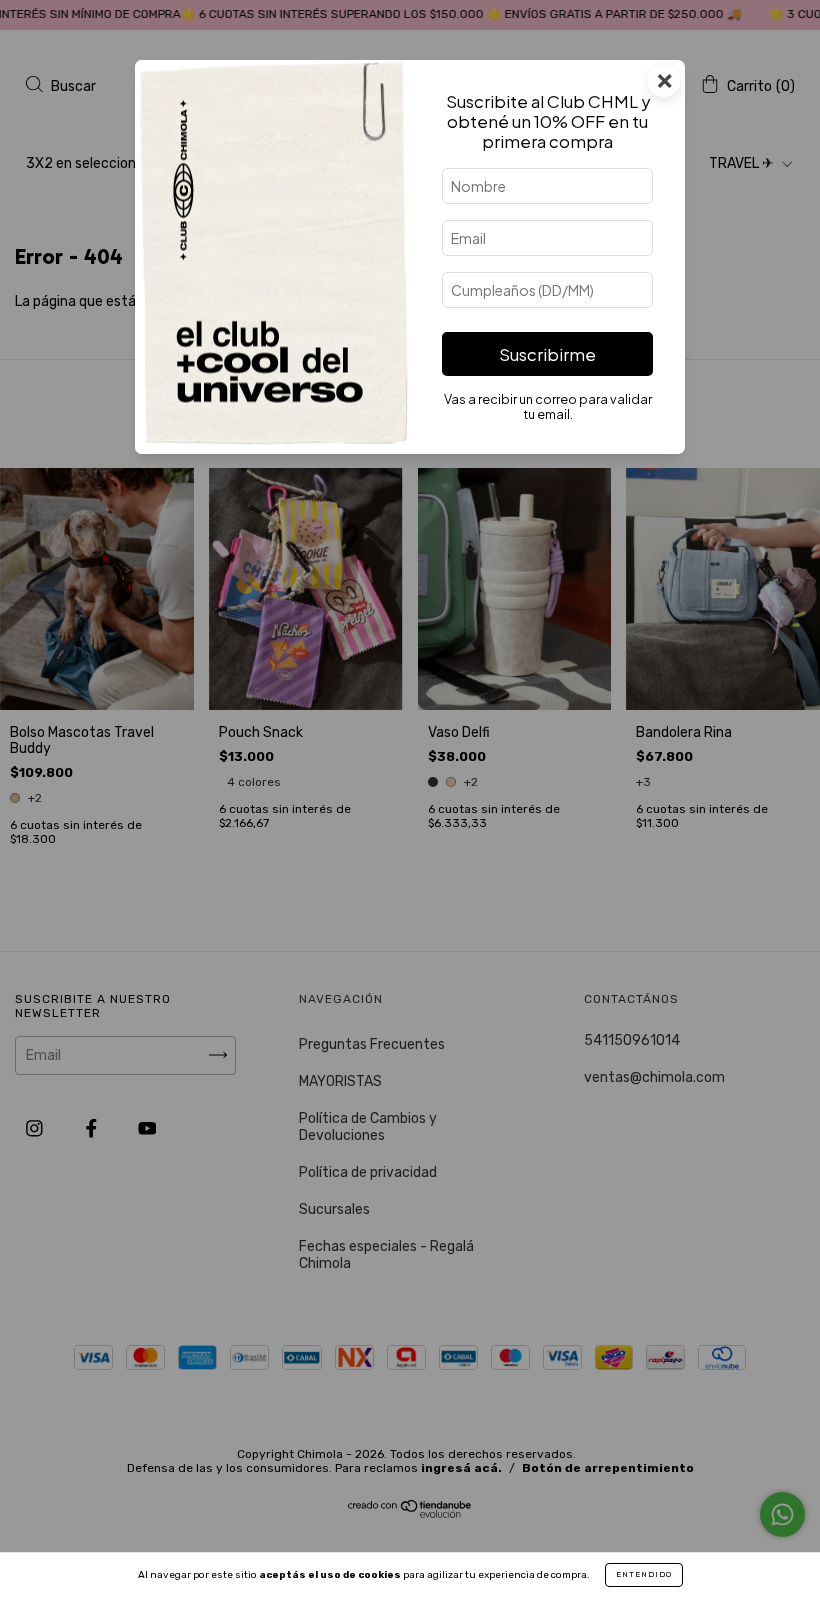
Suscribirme (547, 354)
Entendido (644, 1574)
